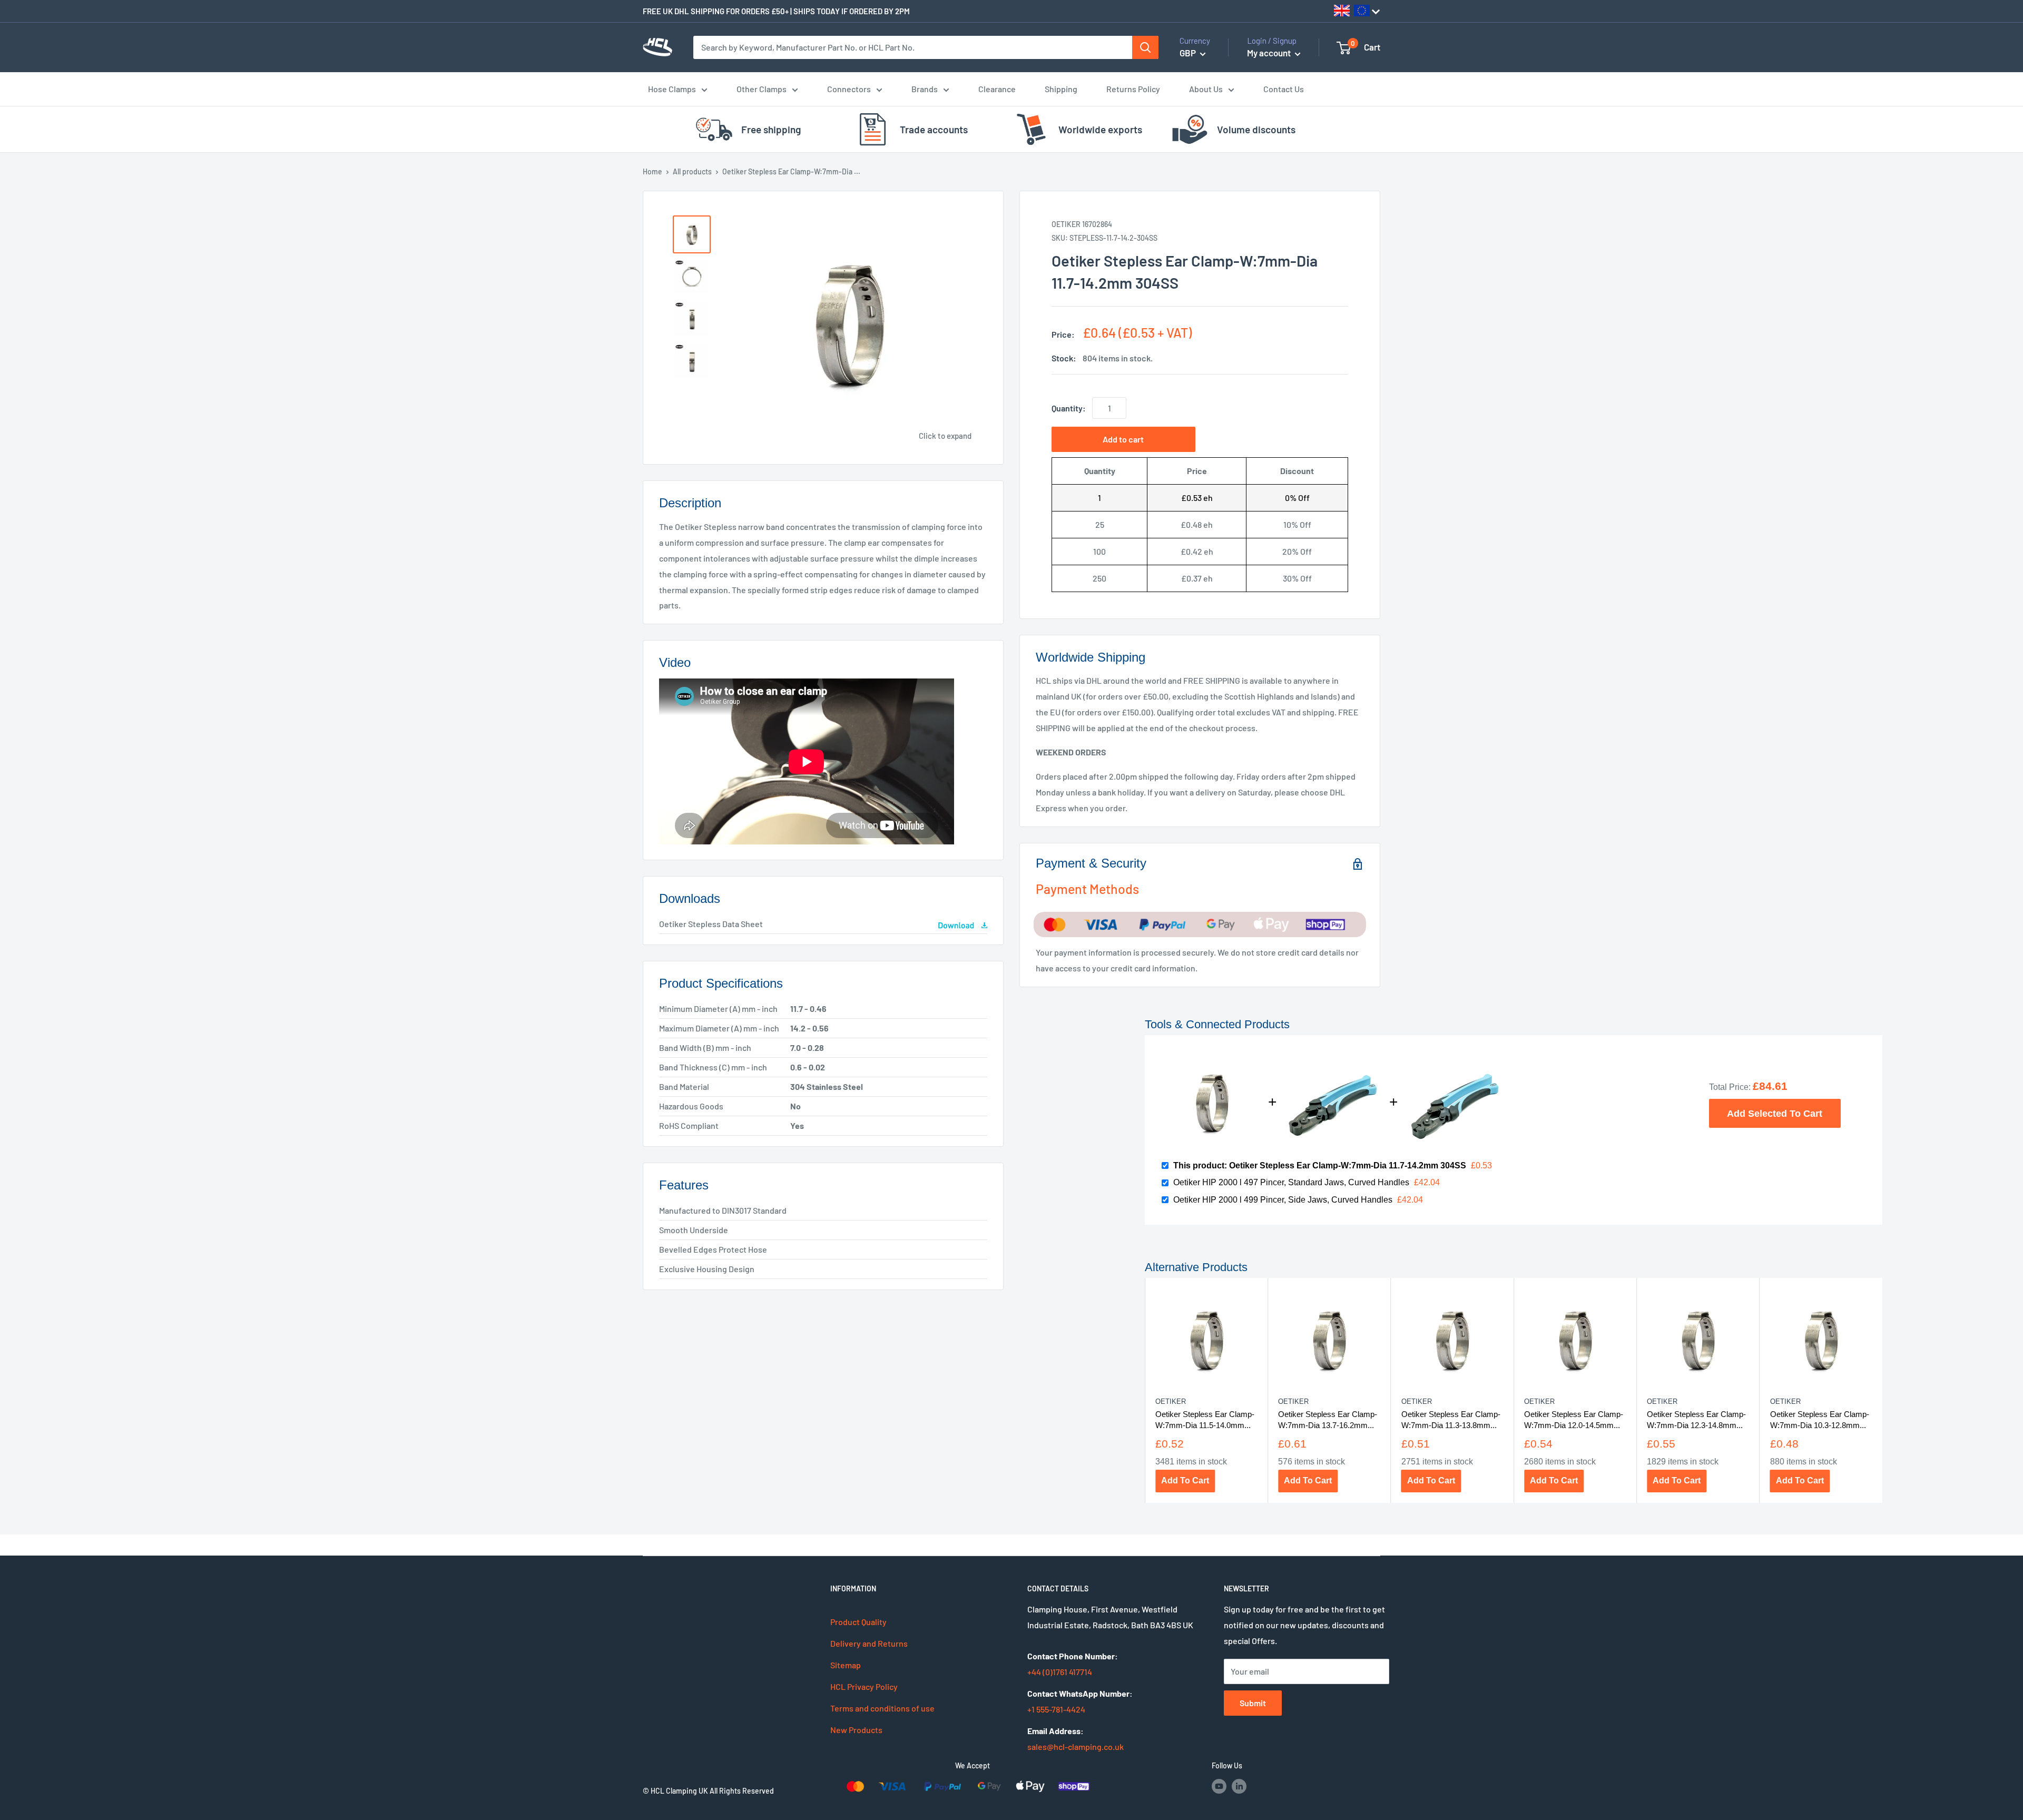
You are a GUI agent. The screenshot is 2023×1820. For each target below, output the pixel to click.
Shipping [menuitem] (1061, 89)
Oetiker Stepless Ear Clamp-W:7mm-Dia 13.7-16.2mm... (1328, 1420)
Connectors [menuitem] (849, 89)
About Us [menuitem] (1206, 89)
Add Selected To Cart (1775, 1113)
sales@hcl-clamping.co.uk (1076, 1747)
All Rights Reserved (742, 1791)
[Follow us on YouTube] (1219, 1786)
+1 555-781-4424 (1056, 1709)
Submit (1253, 1703)
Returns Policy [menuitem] (1133, 89)
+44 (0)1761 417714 (1060, 1672)
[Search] (1145, 47)
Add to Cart (1185, 1480)
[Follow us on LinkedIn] (1239, 1786)
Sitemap (846, 1665)
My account (1270, 53)
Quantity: (1069, 408)
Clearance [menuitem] (997, 89)
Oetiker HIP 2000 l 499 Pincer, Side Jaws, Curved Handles (1283, 1200)
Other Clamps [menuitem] (762, 89)
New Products (856, 1730)
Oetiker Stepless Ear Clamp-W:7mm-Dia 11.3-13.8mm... (1450, 1420)
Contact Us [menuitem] (1284, 89)
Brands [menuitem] (925, 89)
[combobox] (913, 47)
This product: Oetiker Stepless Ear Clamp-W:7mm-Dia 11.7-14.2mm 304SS (1320, 1165)
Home (652, 171)
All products (692, 171)
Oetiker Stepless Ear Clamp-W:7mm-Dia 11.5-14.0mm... (1204, 1420)
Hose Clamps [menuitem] (672, 89)
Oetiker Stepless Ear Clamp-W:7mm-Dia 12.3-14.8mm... (1696, 1420)
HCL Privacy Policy (864, 1686)
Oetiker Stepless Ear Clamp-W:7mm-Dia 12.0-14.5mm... (1573, 1420)
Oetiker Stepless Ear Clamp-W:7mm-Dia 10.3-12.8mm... (1819, 1420)
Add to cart (1123, 439)
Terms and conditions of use (882, 1708)
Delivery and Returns (869, 1643)
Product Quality (858, 1622)
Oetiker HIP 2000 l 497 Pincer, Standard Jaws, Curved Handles (1291, 1182)
